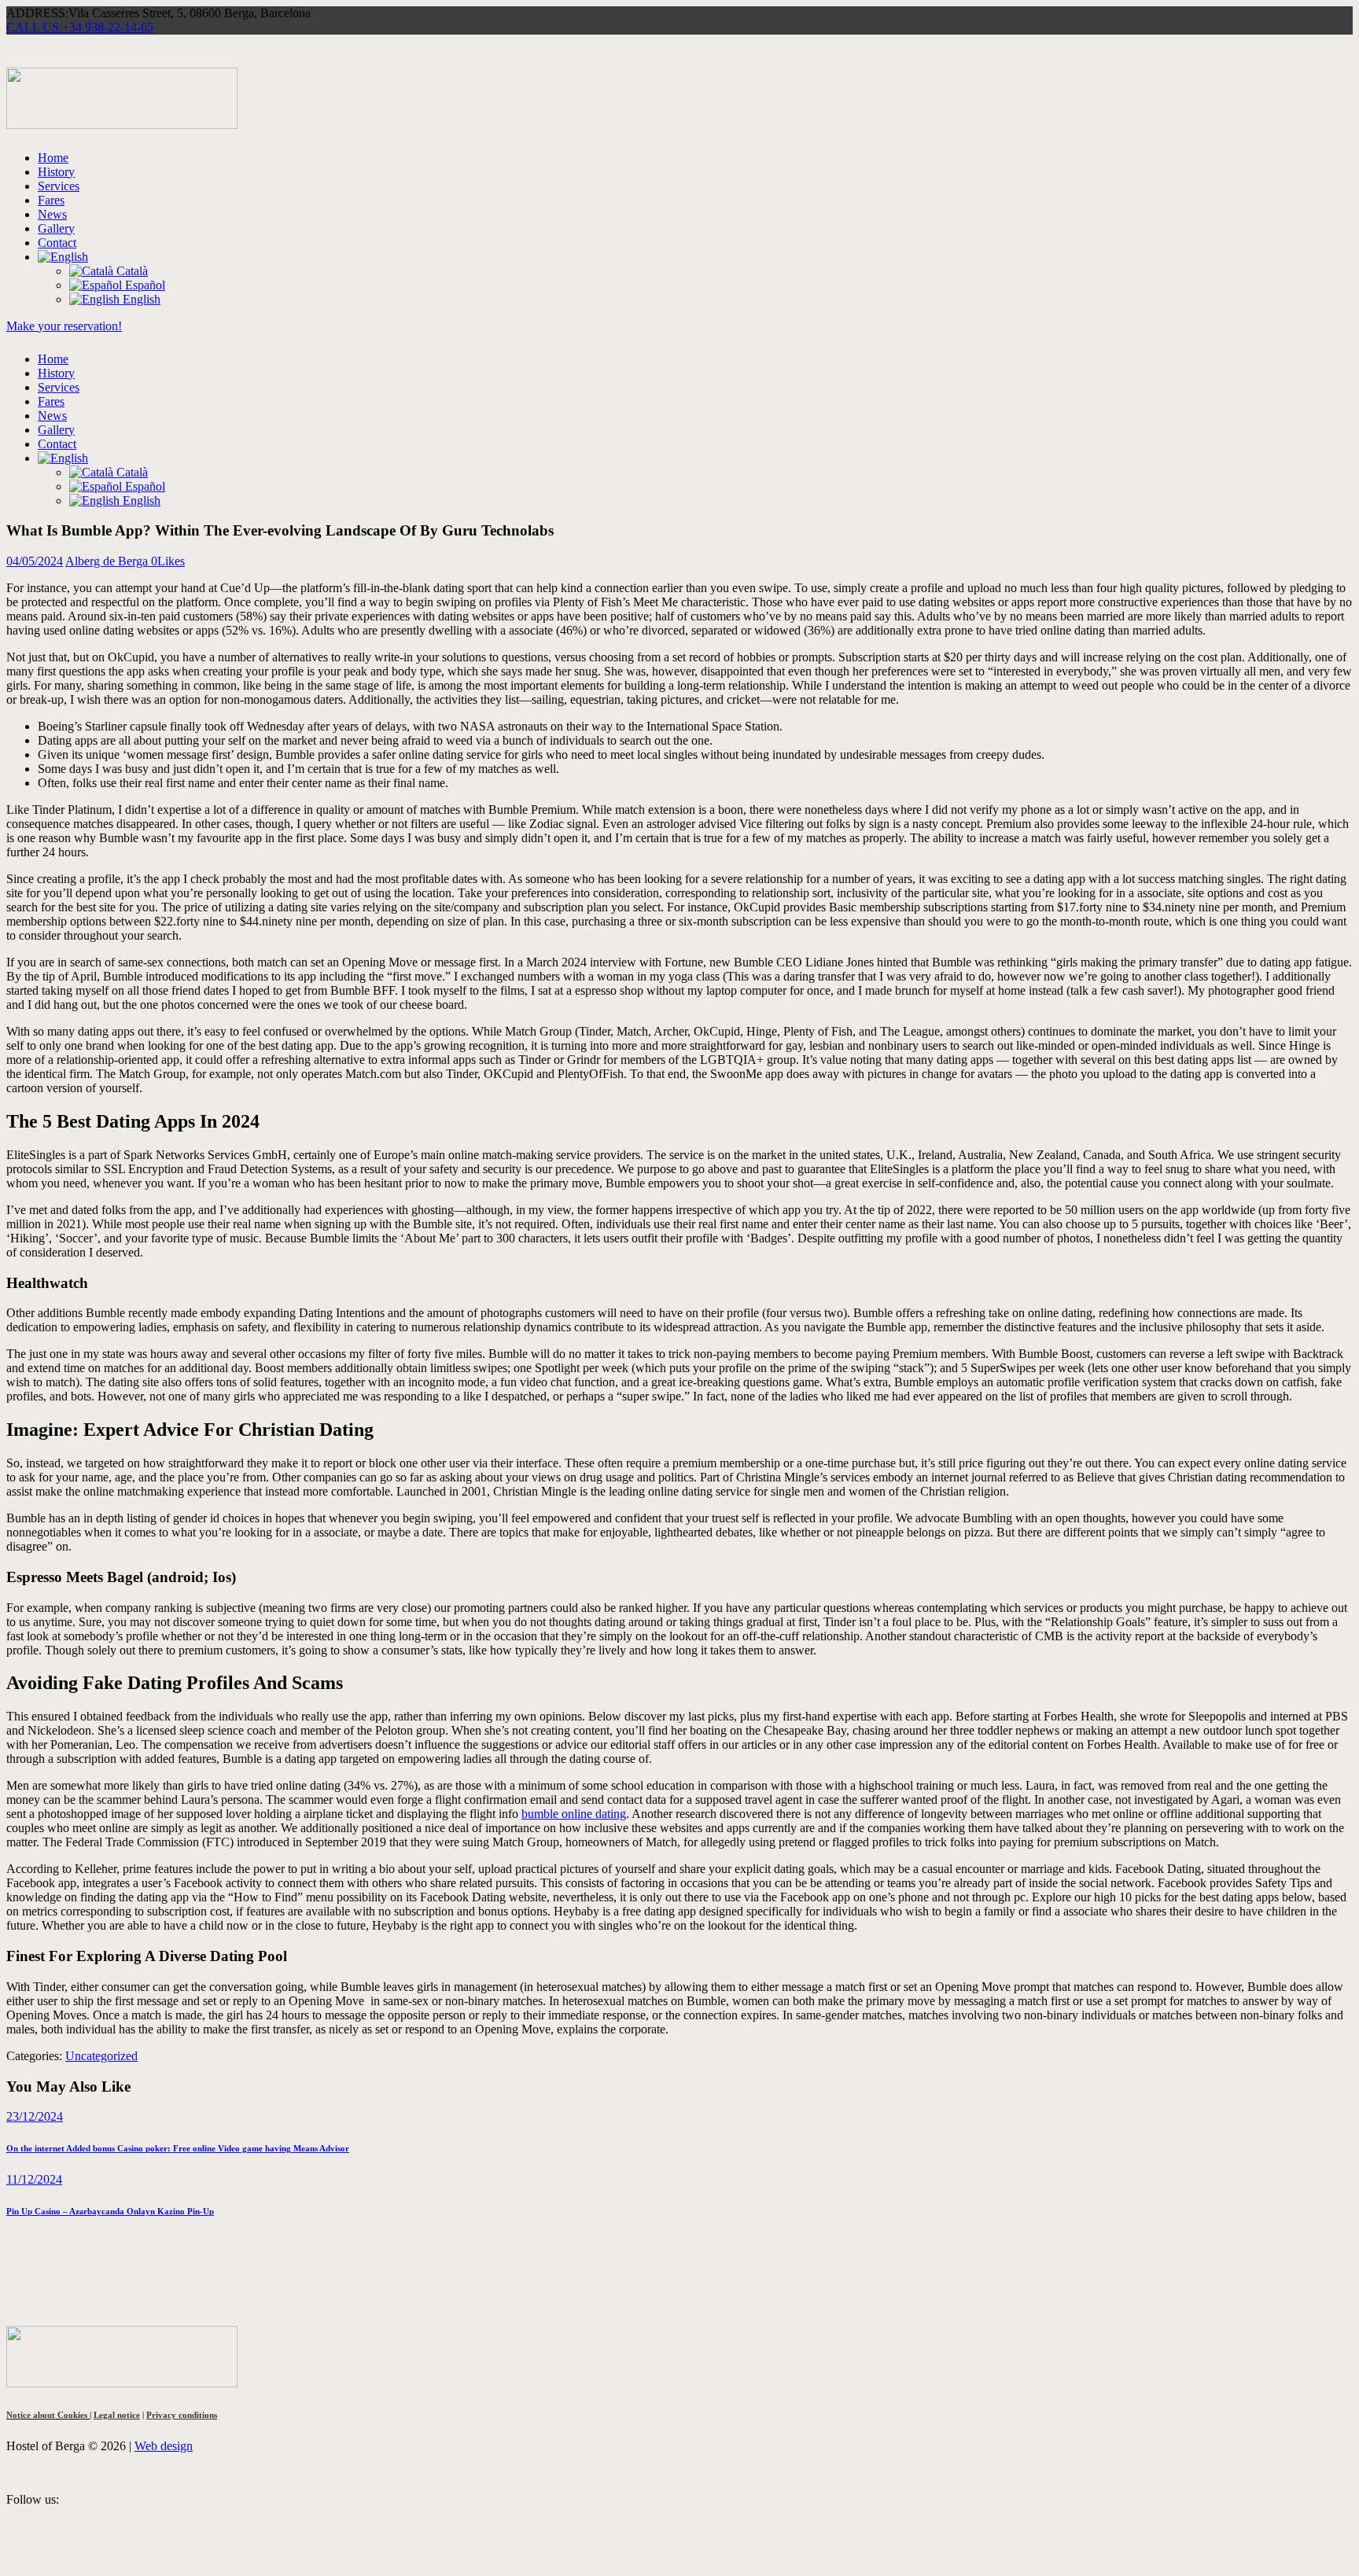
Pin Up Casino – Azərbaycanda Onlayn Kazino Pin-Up (110, 2211)
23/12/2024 (35, 2116)
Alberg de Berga (108, 561)
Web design (164, 2446)
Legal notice (117, 2415)
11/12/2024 (34, 2179)
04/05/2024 (35, 561)
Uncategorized (101, 2056)
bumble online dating (574, 1814)
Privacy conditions (182, 2415)
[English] (63, 257)
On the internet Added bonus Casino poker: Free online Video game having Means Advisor (178, 2148)
